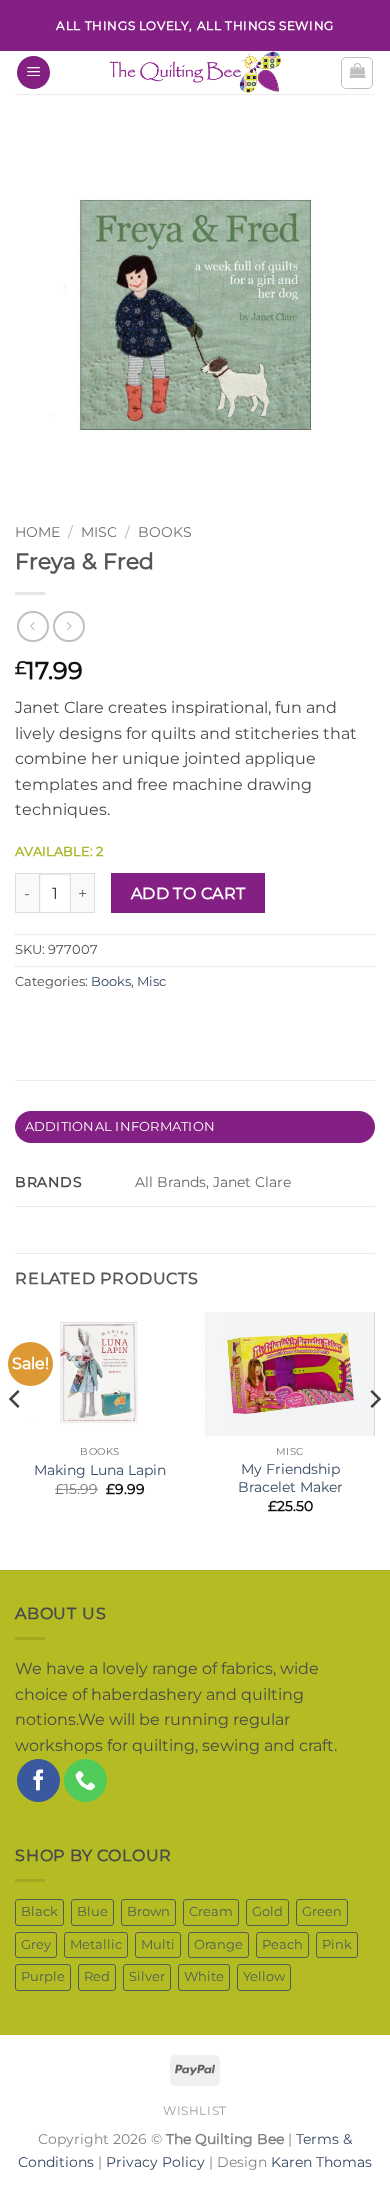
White (204, 1976)
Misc (151, 981)
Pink (337, 1944)
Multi (158, 1944)
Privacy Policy (155, 2162)
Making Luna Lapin (100, 1470)
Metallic (96, 1944)
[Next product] (32, 626)
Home (37, 532)
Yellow (264, 1976)
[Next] (374, 1439)
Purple (43, 1976)
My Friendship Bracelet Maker (290, 1478)
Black (39, 1911)
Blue (92, 1911)
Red (97, 1976)
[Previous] (16, 1439)
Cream (211, 1911)
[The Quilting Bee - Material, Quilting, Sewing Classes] (195, 72)
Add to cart (188, 893)
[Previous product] (68, 626)
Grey (36, 1944)
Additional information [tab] (120, 1126)
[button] (33, 72)
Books (165, 532)
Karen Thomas (321, 2162)
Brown (148, 1911)
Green (322, 1911)
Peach (282, 1944)
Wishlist (195, 2110)
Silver (147, 1976)
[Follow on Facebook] (38, 1780)
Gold (267, 1911)
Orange (218, 1944)
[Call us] (85, 1780)
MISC (99, 532)
